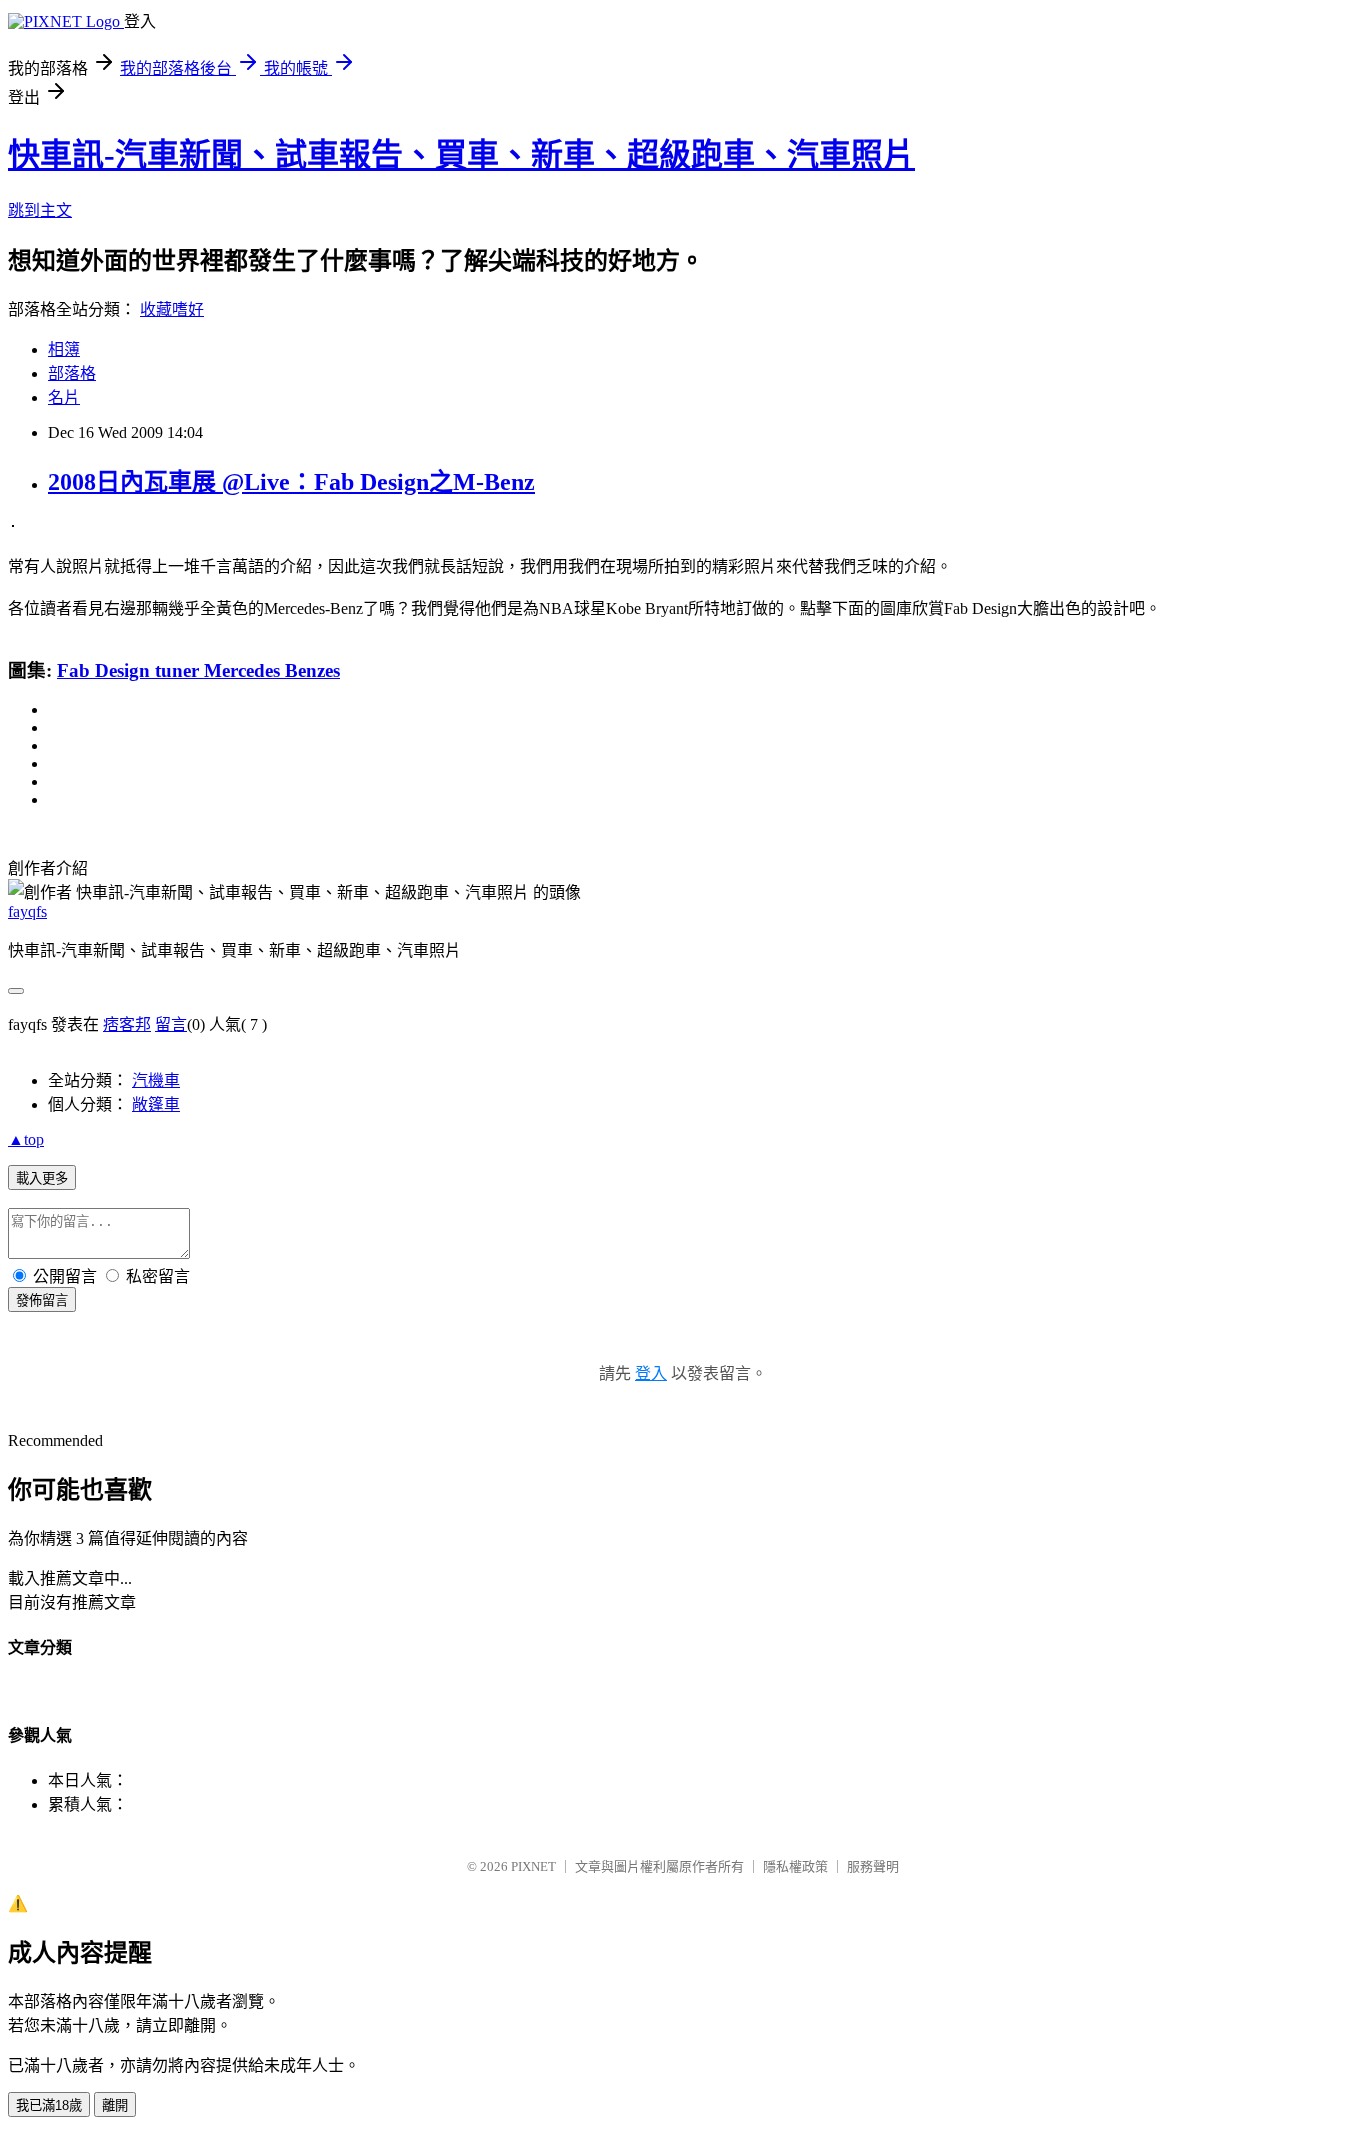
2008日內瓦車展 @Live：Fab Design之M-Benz (291, 482)
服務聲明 (873, 1866)
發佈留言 (42, 1300)
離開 (115, 2105)
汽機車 (156, 1080)
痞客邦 (127, 1024)
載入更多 (42, 1178)
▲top (26, 1139)
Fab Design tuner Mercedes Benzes (198, 670)
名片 (64, 397)
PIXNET (533, 1866)
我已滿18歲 (49, 2105)
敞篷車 (156, 1104)
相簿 (64, 349)
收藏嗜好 (172, 309)
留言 (171, 1024)
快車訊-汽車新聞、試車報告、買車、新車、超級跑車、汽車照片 (461, 155)
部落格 (72, 373)
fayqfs (27, 911)
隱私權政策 (795, 1866)
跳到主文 (40, 210)
